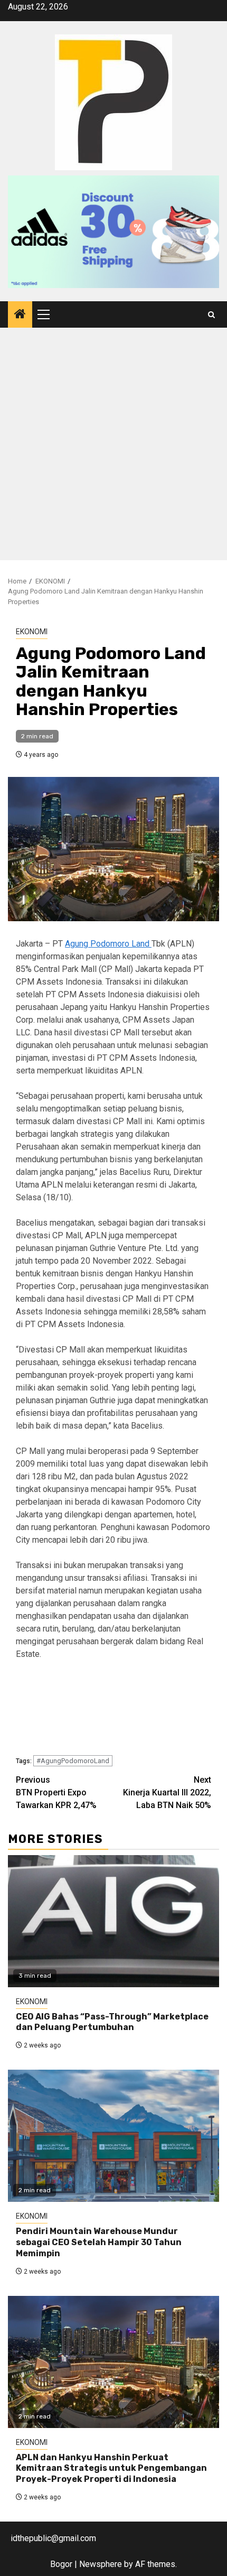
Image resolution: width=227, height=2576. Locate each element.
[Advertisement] (113, 447)
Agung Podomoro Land (108, 944)
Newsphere (101, 2564)
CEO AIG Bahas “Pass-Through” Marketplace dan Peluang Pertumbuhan (112, 2022)
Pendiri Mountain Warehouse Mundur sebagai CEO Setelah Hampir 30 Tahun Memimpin (99, 2242)
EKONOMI (32, 632)
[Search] (211, 315)
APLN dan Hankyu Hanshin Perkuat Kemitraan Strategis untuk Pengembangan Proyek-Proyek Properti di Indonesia (111, 2468)
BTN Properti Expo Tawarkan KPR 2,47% (56, 1792)
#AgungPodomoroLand (73, 1761)
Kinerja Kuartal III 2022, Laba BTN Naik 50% (167, 1792)
